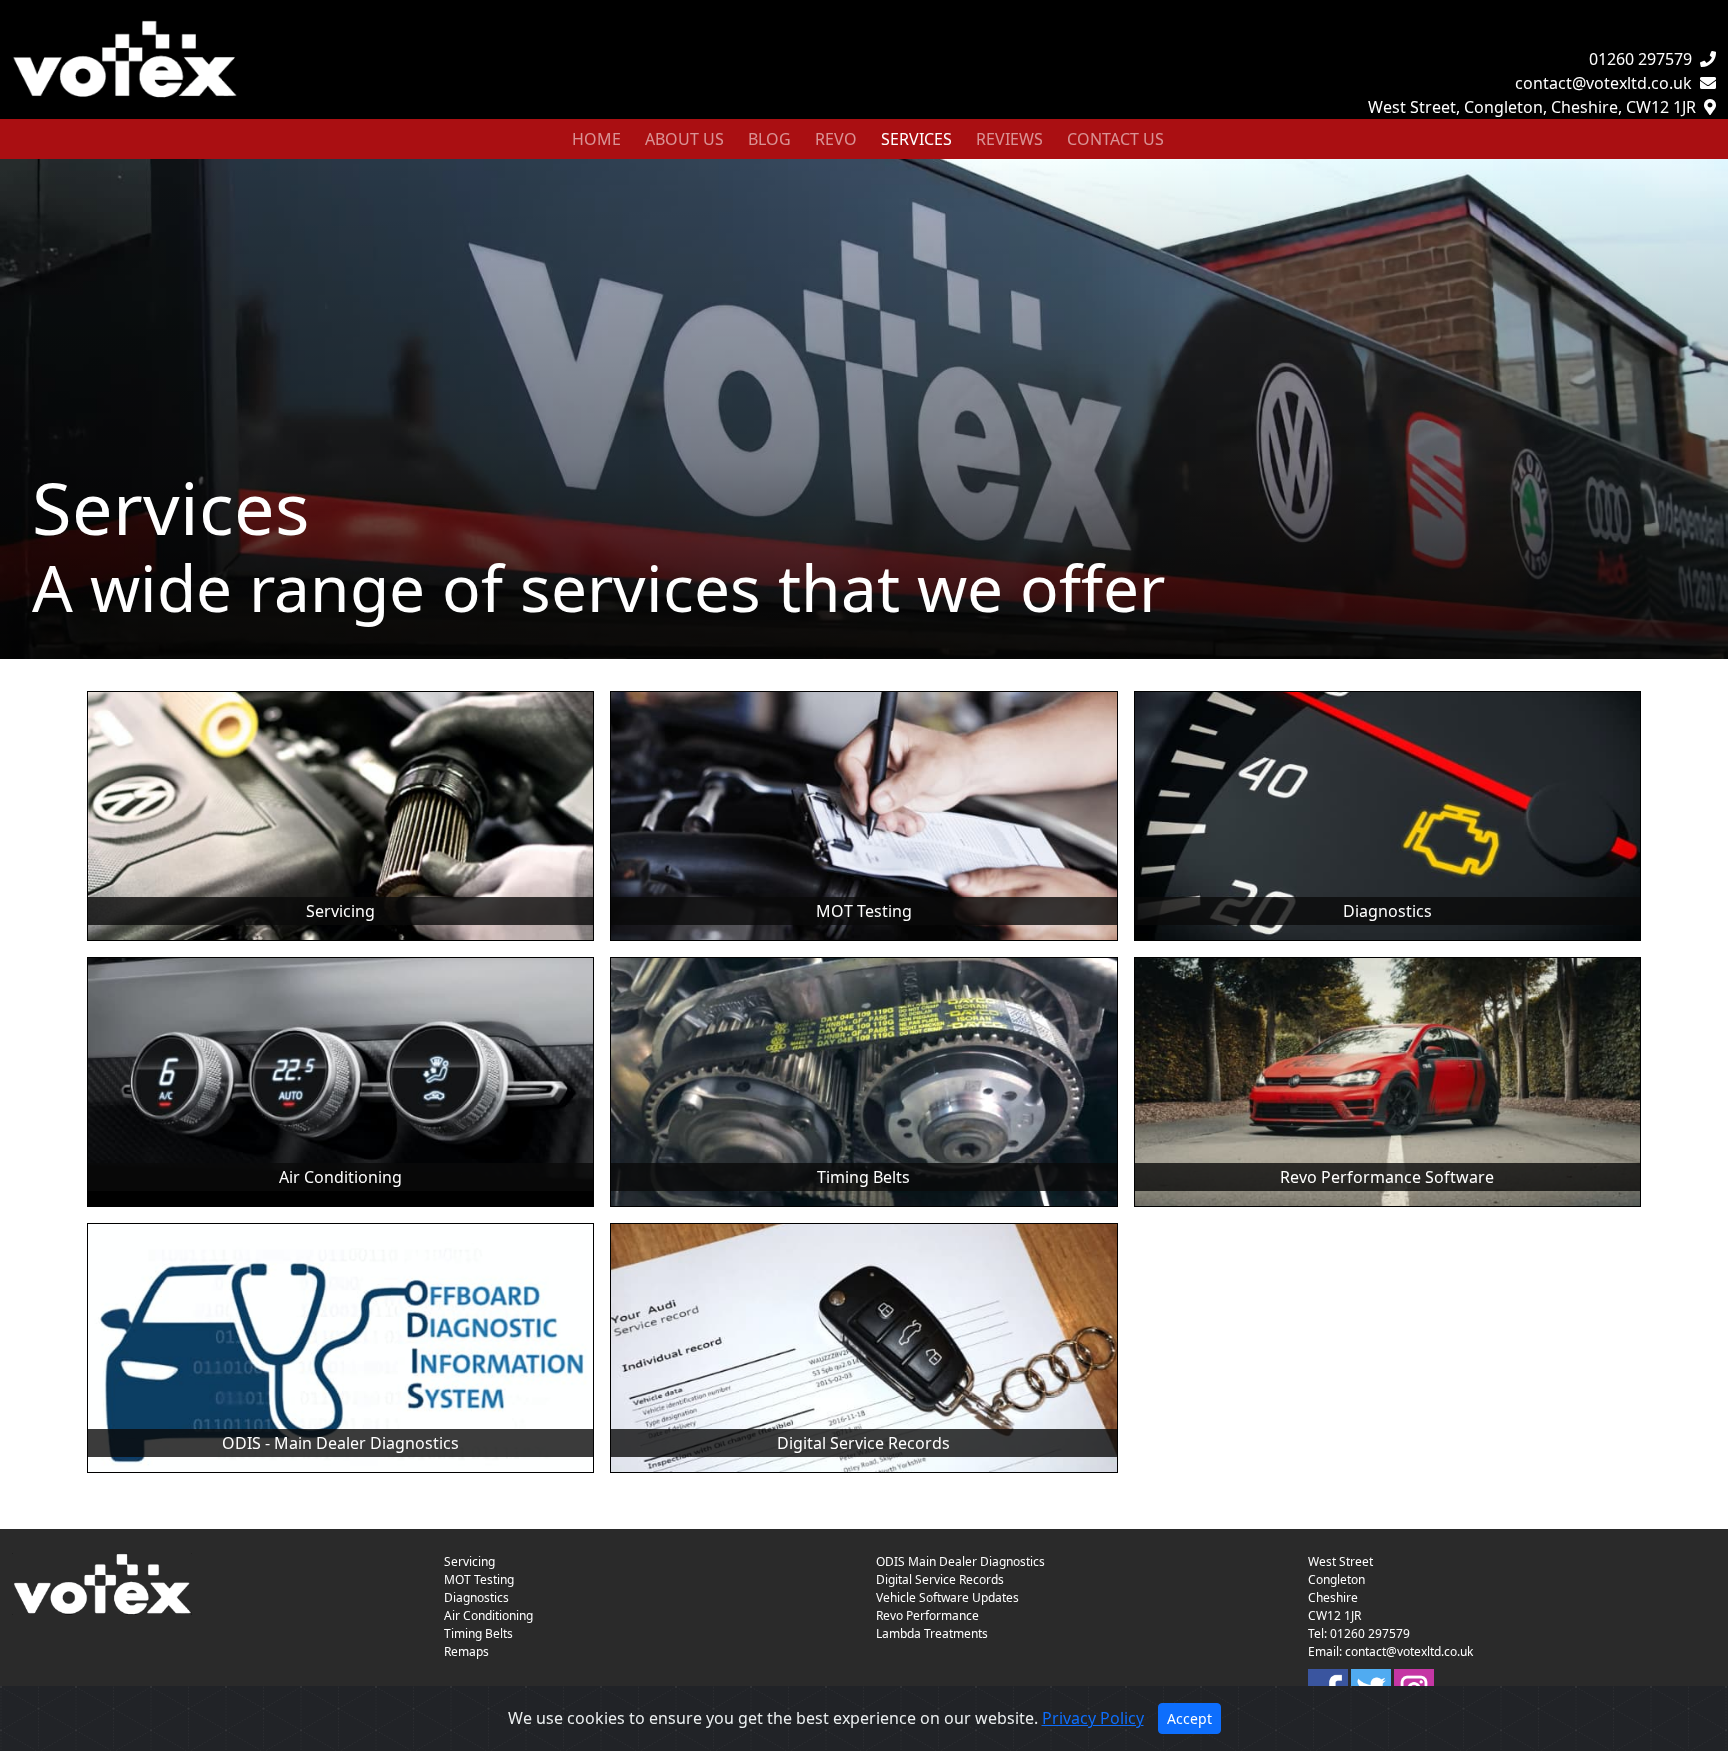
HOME (596, 139)
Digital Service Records (940, 1579)
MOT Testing (479, 1579)
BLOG (769, 139)
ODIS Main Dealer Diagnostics (960, 1561)
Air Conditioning (488, 1615)
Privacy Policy (1093, 1718)
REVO (836, 139)
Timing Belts (478, 1633)
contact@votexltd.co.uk (1603, 83)
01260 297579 (1640, 59)
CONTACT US (1115, 139)
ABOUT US (684, 139)
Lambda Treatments (932, 1633)
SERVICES (920, 138)
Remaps (466, 1651)
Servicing (469, 1561)
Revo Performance (927, 1615)
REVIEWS (1009, 139)
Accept (1189, 1718)
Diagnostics (476, 1597)
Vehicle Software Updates (947, 1597)
